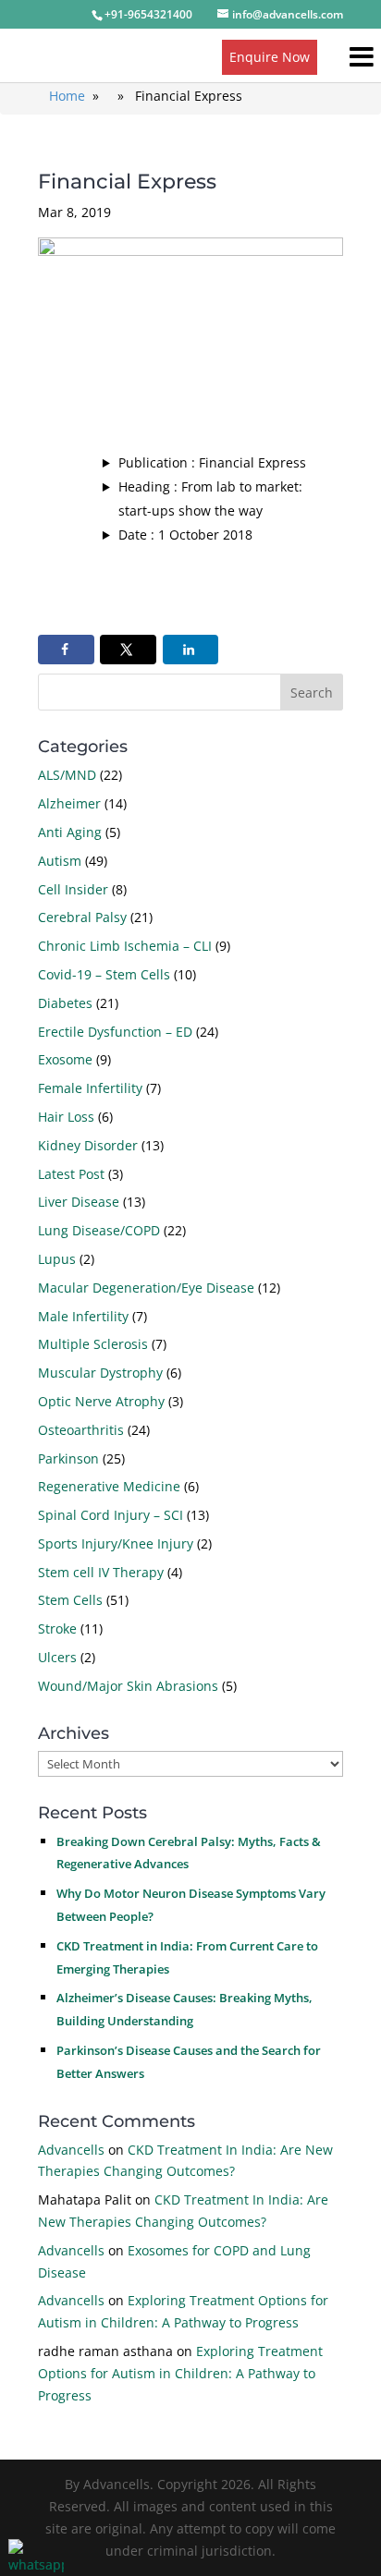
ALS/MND (67, 775)
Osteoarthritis (81, 1430)
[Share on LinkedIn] (191, 650)
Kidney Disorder (88, 1145)
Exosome (65, 1059)
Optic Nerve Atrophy (101, 1401)
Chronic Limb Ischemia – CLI (125, 946)
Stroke (57, 1628)
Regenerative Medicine (109, 1486)
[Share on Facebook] (66, 650)
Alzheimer (69, 803)
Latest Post (71, 1174)
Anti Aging (70, 832)
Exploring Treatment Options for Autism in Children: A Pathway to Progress (180, 2373)
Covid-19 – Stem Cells (104, 974)
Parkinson (68, 1458)
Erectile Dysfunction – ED (115, 1032)
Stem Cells (70, 1600)
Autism (60, 861)
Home (67, 96)
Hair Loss (66, 1117)
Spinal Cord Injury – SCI (111, 1515)
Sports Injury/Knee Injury (116, 1543)
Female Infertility (90, 1088)
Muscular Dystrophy (100, 1373)
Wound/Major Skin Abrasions (128, 1686)
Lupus (57, 1259)
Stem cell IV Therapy (101, 1572)
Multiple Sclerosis (93, 1344)
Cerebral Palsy (82, 917)
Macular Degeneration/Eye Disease (146, 1288)
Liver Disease (79, 1202)
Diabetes (65, 1003)
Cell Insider (73, 889)
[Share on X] (128, 650)
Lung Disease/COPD (99, 1230)
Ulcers (57, 1657)
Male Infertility (83, 1316)
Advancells (71, 2150)
